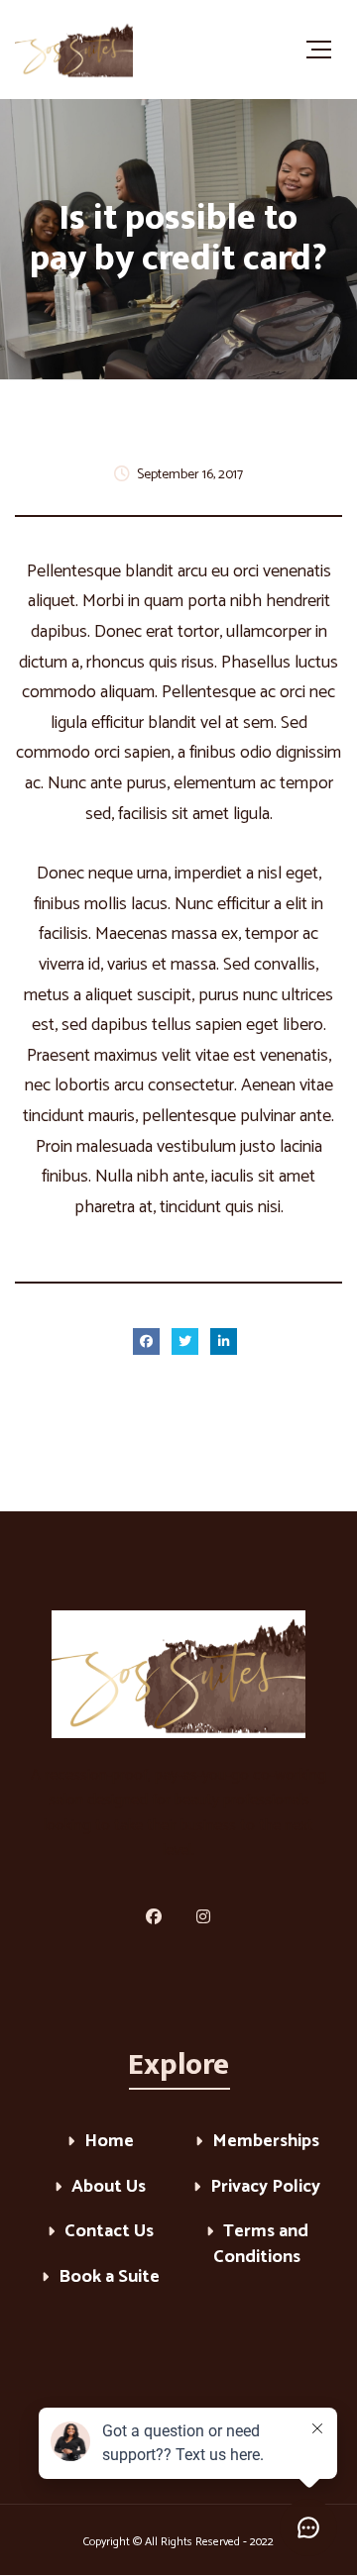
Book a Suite (109, 2278)
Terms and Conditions (261, 2246)
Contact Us (109, 2233)
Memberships (266, 2143)
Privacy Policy (265, 2188)
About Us (109, 2188)
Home (109, 2143)
